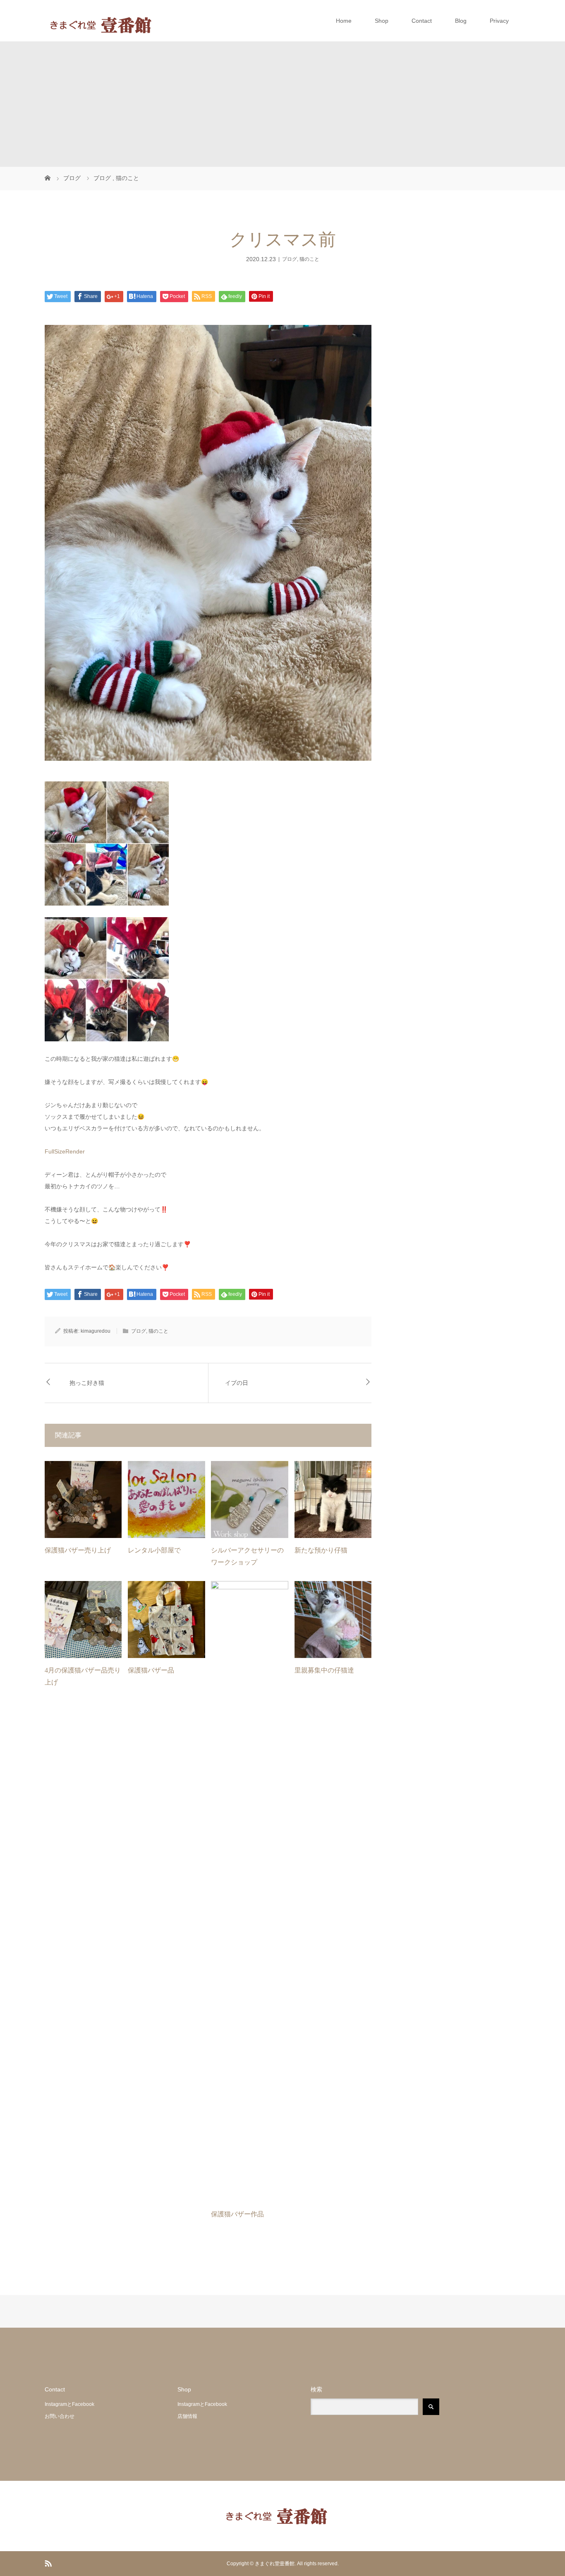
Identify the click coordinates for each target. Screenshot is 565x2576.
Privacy (499, 21)
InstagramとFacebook (69, 2404)
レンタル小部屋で (154, 1550)
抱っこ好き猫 (87, 1383)
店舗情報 (187, 2416)
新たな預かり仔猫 (321, 1550)
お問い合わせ (60, 2416)
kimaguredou (96, 1331)
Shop (382, 21)
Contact (422, 21)
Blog (461, 21)
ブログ (290, 259)
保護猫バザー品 (151, 1670)
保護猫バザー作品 (237, 2214)
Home (344, 21)
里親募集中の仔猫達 (324, 1670)
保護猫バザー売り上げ (78, 1550)
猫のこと (309, 259)
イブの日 (237, 1383)
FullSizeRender (65, 1151)
